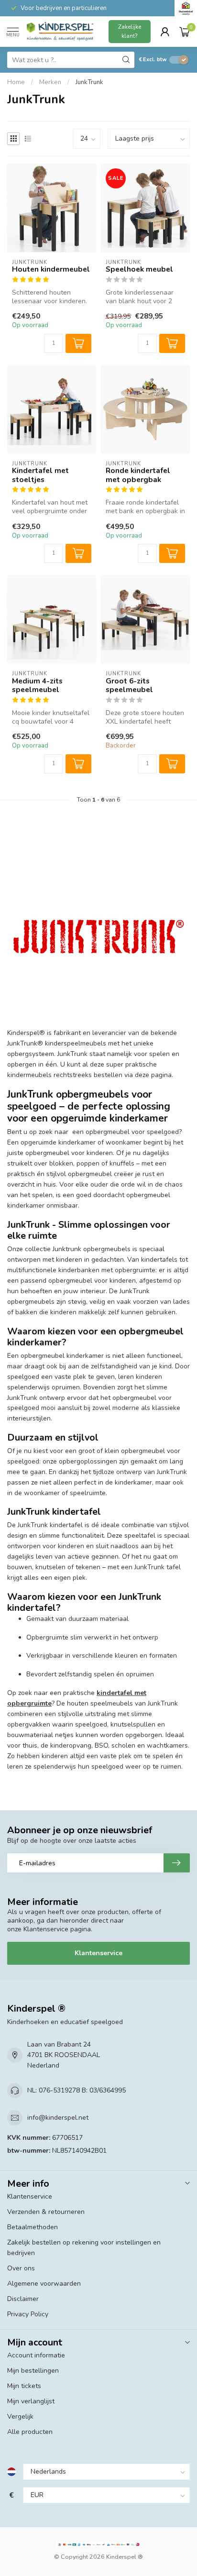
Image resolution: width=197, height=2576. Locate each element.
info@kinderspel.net (58, 2118)
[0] (185, 32)
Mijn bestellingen (33, 2371)
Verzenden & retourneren (46, 2212)
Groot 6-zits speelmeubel (129, 686)
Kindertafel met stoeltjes (40, 475)
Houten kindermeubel (51, 269)
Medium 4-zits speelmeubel (37, 686)
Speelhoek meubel (139, 269)
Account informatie (36, 2355)
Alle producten (30, 2432)
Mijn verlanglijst (31, 2401)
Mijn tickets (24, 2386)
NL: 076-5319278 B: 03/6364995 (77, 2090)
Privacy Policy (28, 2314)
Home (16, 82)
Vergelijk (20, 2416)
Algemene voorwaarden (44, 2284)
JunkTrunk (89, 82)
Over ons (21, 2268)
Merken (50, 82)
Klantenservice (98, 1953)
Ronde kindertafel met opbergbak (138, 475)
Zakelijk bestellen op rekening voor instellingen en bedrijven (84, 2248)
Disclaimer (23, 2299)
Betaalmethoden (33, 2227)
